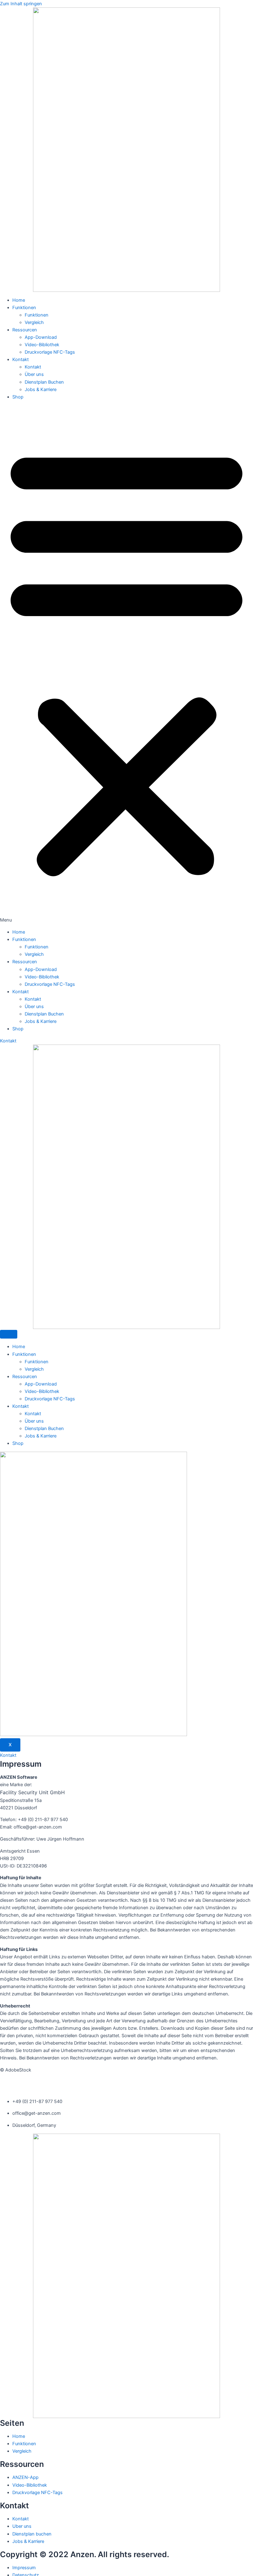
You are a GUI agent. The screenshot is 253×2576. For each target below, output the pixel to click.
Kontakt (21, 360)
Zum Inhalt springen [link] (21, 4)
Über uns (34, 374)
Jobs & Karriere (41, 390)
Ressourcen (25, 330)
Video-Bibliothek (42, 345)
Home (19, 300)
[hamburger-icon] (9, 1334)
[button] (126, 664)
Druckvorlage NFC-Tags (50, 352)
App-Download (41, 337)
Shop (18, 397)
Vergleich (34, 322)
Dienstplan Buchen (44, 382)
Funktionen (24, 308)
